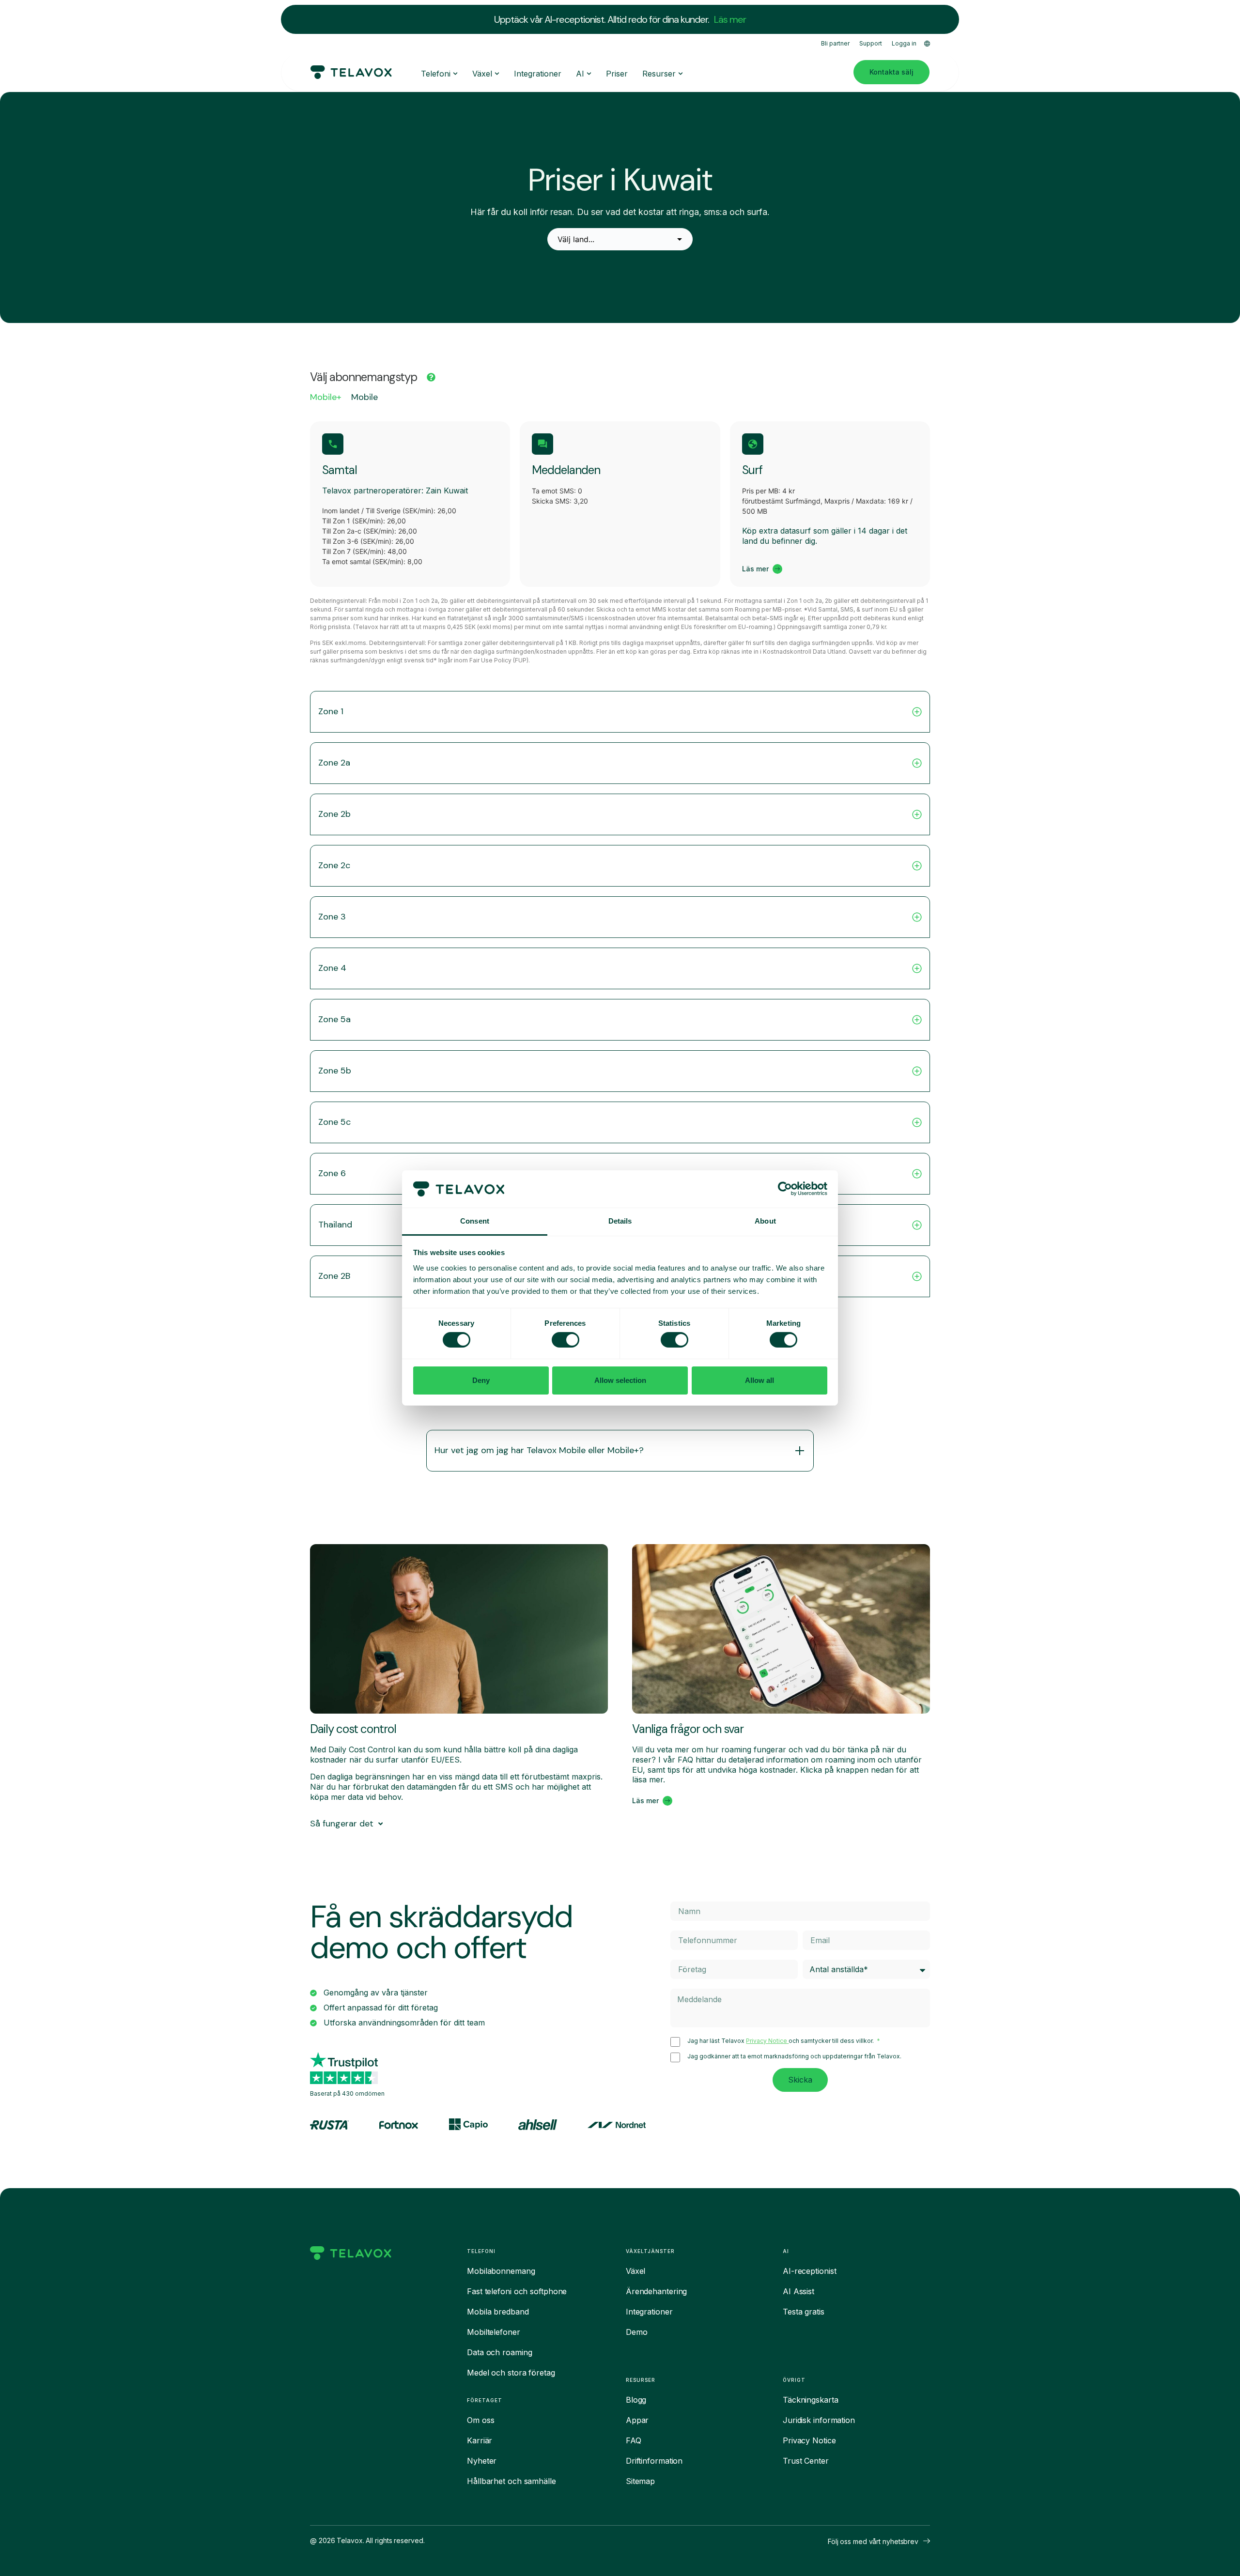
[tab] (326, 400)
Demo (637, 2332)
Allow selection (620, 1380)
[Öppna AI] (589, 74)
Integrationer (649, 2312)
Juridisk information (819, 2420)
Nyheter (482, 2461)
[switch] (566, 1340)
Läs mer (730, 19)
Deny (481, 1380)
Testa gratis (804, 2312)
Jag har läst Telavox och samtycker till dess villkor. (781, 2041)
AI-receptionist (810, 2271)
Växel (636, 2271)
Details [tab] (620, 1221)
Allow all (759, 1380)
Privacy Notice (767, 2041)
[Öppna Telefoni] (455, 74)
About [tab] (765, 1221)
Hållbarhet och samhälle (511, 2481)
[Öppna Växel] (497, 74)
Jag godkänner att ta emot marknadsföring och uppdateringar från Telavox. (794, 2056)
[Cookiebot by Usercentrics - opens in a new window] (785, 1189)
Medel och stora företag (511, 2373)
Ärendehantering (657, 2291)
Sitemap (640, 2481)
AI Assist (798, 2291)
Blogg (636, 2400)
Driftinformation (654, 2461)
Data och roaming (499, 2352)
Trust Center (806, 2461)
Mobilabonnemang (501, 2271)
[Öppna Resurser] (681, 74)
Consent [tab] (475, 1221)
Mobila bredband (498, 2312)
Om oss (480, 2420)
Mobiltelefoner (494, 2332)
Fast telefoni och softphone (517, 2291)
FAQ (634, 2440)
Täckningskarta (811, 2400)
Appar (637, 2420)
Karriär (480, 2440)
